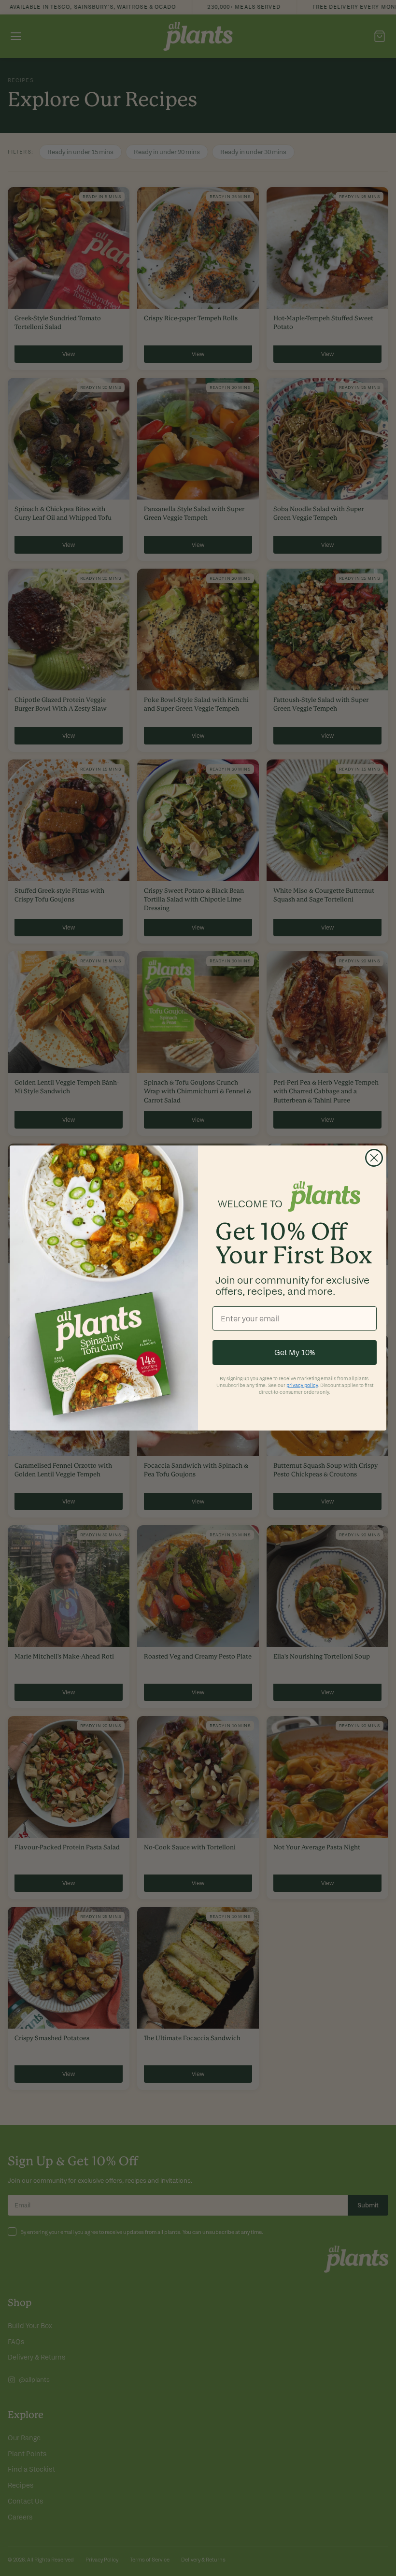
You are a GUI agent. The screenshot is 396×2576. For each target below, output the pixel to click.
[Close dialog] (374, 1158)
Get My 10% (295, 1352)
